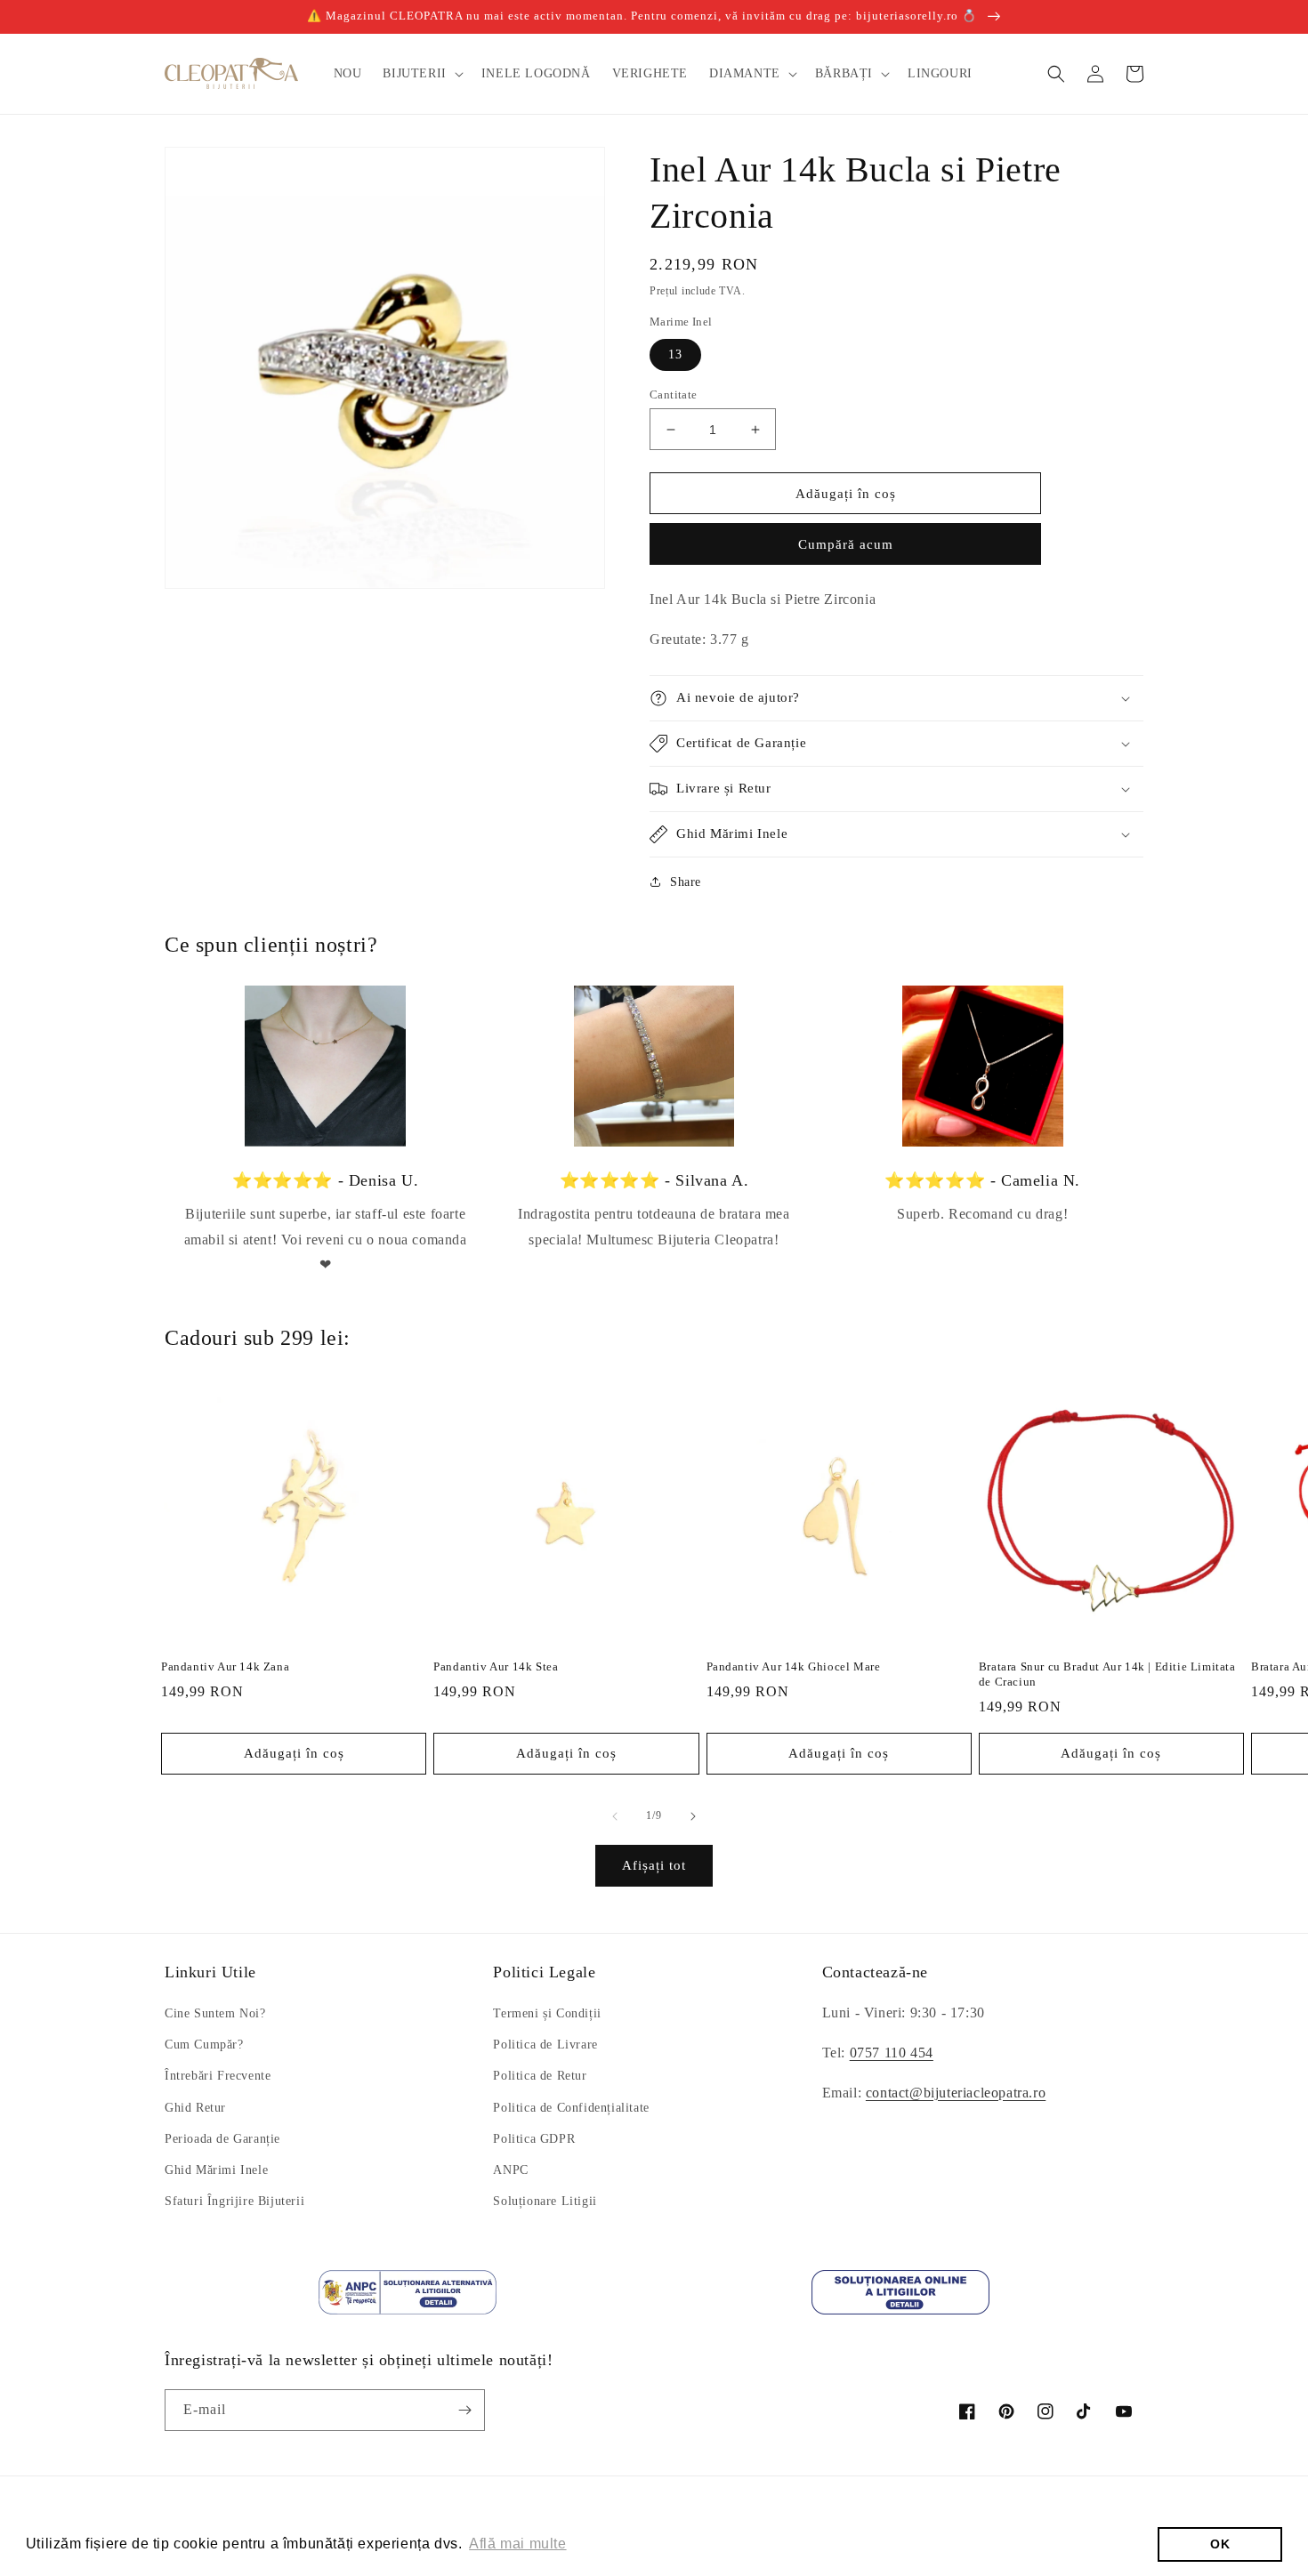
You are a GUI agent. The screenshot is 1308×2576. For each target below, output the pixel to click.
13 (675, 354)
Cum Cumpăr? (204, 2045)
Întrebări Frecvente (218, 2076)
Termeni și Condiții (547, 2013)
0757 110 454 (892, 2053)
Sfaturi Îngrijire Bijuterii (234, 2201)
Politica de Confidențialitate (571, 2108)
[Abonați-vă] (464, 2410)
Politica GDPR (534, 2139)
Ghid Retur (195, 2108)
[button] (421, 74)
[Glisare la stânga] (615, 1816)
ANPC (510, 2170)
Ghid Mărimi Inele (216, 2170)
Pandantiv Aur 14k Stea (496, 1666)
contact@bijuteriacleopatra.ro (956, 2093)
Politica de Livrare (545, 2045)
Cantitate (674, 394)
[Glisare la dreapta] (693, 1816)
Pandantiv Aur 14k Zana (225, 1666)
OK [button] (1220, 2544)
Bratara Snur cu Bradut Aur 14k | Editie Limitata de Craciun (1107, 1674)
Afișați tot (654, 1865)
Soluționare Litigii (545, 2201)
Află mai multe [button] (517, 2544)
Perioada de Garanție (222, 2139)
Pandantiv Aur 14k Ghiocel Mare (794, 1666)
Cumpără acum (846, 544)
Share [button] (686, 882)
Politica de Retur (540, 2076)
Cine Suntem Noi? (215, 2013)
